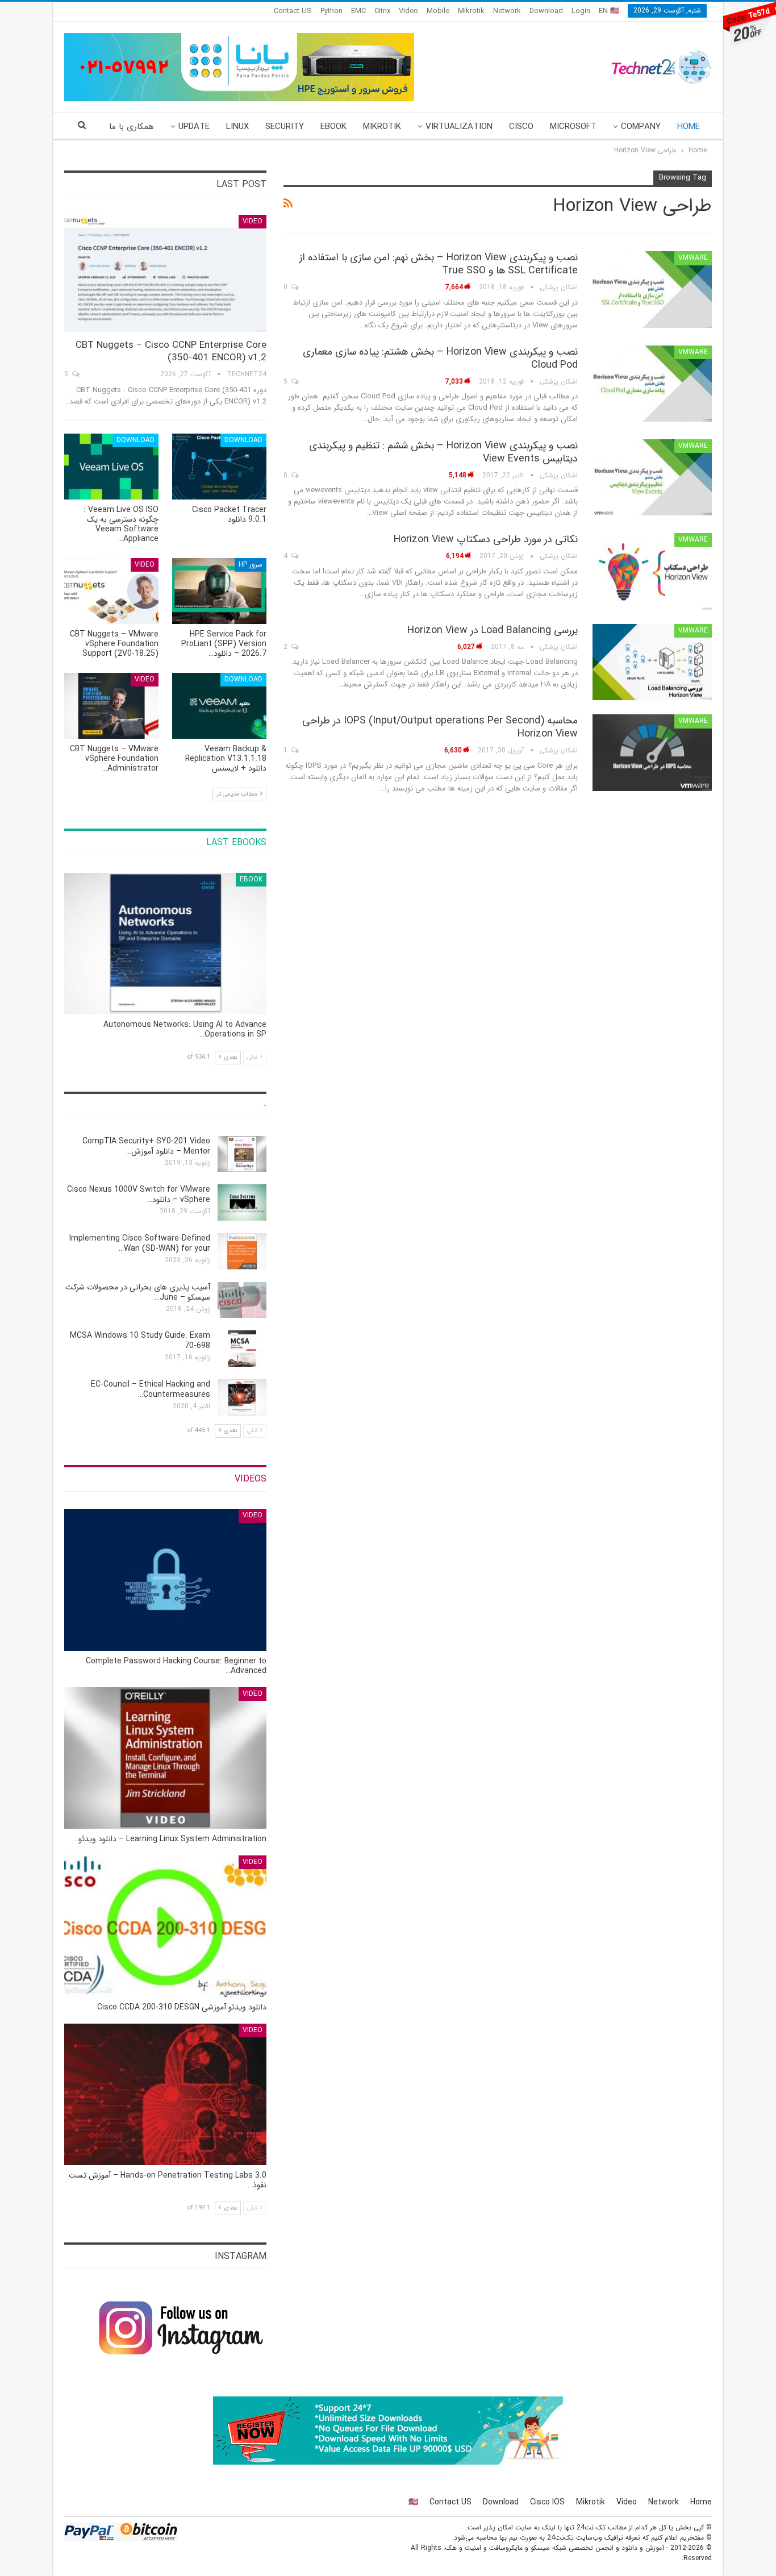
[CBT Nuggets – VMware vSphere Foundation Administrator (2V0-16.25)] (111, 706)
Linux (237, 127)
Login (581, 11)
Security (285, 127)
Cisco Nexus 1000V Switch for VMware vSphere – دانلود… (139, 1195)
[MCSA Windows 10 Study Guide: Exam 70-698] (242, 1349)
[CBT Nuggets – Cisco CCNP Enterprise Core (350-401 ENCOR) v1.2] (165, 274)
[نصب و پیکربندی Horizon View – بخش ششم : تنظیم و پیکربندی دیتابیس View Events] (652, 477)
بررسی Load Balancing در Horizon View (493, 630)
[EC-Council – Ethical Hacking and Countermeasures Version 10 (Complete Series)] (242, 1397)
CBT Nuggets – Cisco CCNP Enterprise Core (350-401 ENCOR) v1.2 (171, 351)
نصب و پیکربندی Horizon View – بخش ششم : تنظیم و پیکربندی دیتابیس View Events (443, 452)
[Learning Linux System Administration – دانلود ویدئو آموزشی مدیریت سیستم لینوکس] (165, 1758)
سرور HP (251, 565)
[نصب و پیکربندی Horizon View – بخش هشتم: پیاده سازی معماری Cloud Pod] (652, 384)
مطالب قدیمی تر (238, 794)
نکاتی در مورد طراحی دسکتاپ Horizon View (486, 539)
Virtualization (459, 127)
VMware (693, 258)
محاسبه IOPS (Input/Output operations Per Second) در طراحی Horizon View (440, 727)
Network (507, 11)
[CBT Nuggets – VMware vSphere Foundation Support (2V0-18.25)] (111, 591)
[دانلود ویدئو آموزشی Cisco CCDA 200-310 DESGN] (165, 1926)
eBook (333, 127)
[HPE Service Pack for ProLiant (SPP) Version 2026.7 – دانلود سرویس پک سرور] (219, 591)
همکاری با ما (132, 127)
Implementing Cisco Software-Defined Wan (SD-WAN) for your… (140, 1243)
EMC (358, 11)
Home (689, 127)
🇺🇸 (413, 2502)
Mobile (438, 11)
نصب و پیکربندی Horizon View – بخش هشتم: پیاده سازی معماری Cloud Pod (440, 358)
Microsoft (573, 127)
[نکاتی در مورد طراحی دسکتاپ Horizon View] (652, 571)
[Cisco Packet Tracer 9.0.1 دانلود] (219, 467)
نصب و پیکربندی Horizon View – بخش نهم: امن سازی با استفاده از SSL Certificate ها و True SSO (439, 264)
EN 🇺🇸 (609, 11)
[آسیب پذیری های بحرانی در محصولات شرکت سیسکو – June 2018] (242, 1300)
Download (546, 11)
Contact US (293, 11)
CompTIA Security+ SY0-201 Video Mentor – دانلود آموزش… (146, 1146)
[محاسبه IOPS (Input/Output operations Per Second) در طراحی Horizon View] (652, 752)
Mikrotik (471, 11)
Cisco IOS (547, 2502)
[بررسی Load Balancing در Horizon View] (652, 662)
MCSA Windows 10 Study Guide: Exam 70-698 (140, 1341)
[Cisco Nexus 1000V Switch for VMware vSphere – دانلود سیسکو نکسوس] (242, 1202)
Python (331, 11)
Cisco (521, 127)
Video (408, 11)
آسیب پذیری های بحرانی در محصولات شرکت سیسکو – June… (138, 1292)
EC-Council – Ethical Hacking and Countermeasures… (151, 1389)
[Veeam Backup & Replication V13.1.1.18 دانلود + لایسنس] (219, 706)
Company (641, 127)
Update (194, 127)
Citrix (382, 11)
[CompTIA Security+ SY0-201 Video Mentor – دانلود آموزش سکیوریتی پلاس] (242, 1154)
